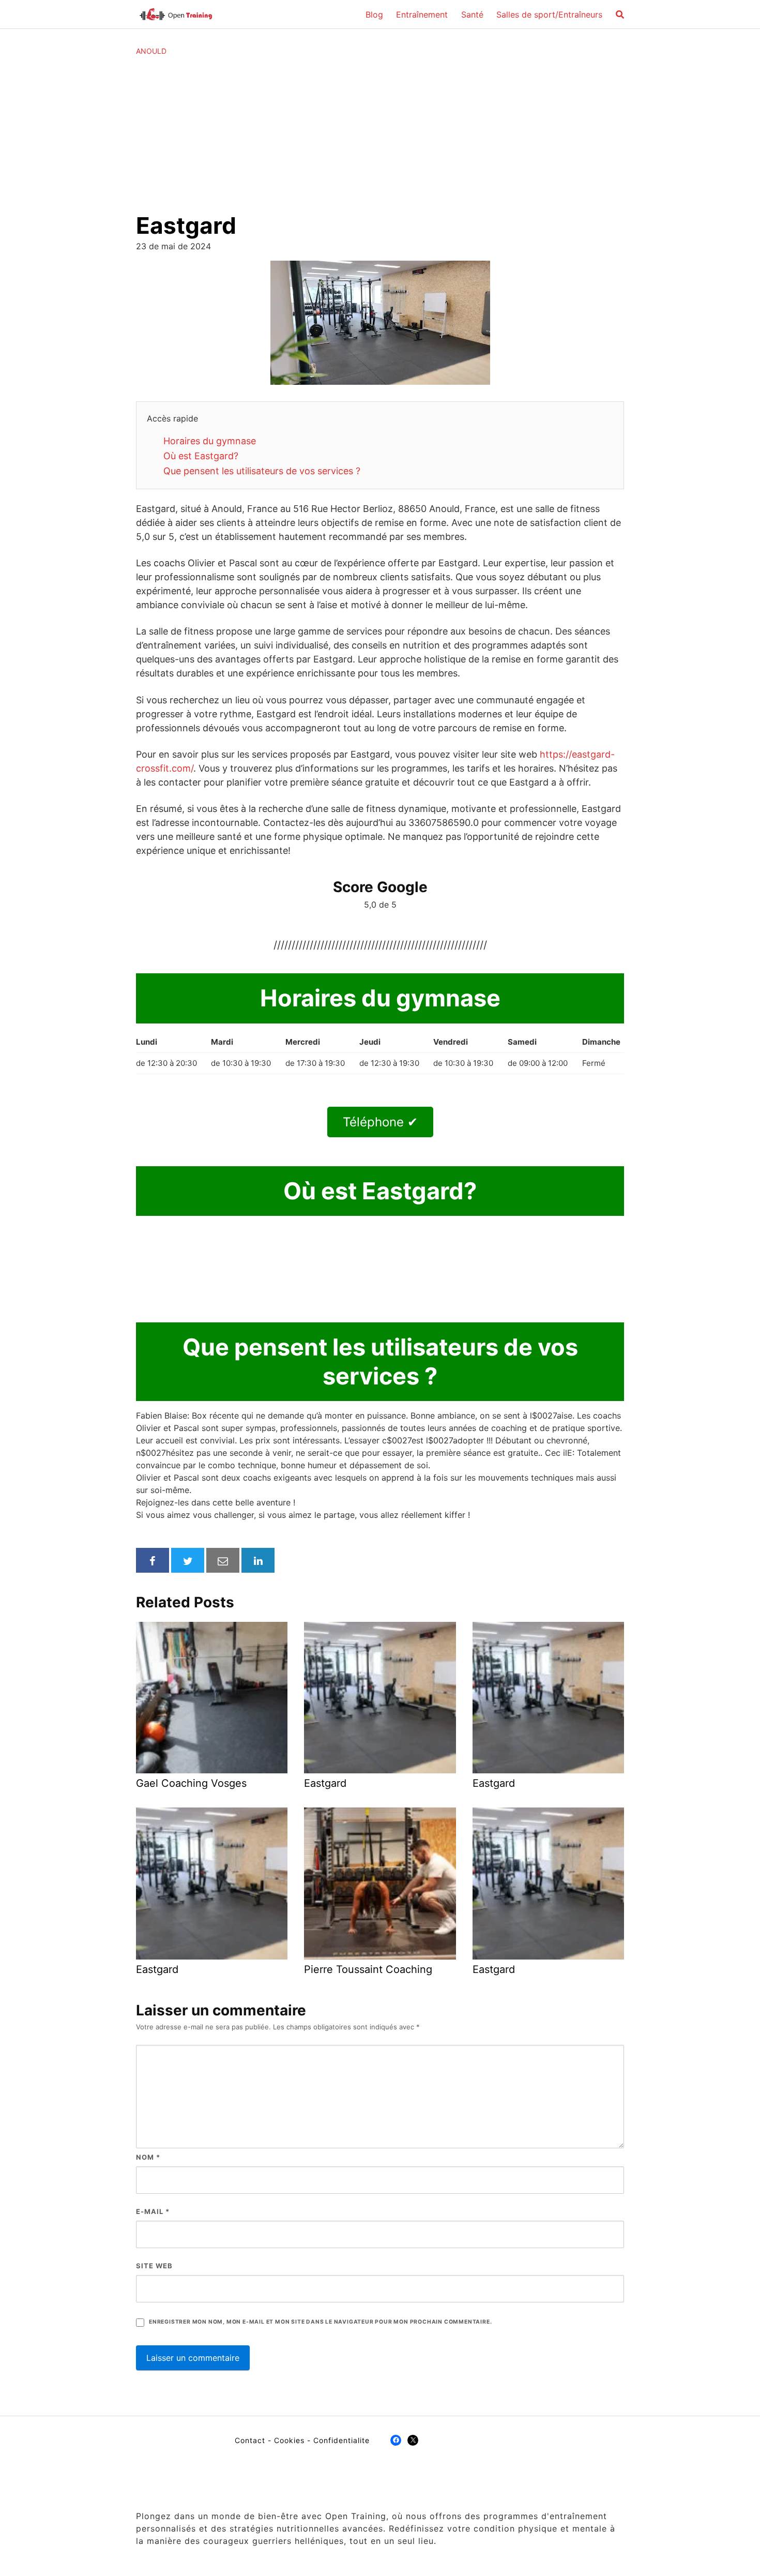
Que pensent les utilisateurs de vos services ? (262, 471)
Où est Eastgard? (201, 456)
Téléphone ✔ (380, 1122)
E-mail (153, 2211)
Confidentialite (341, 2440)
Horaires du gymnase (210, 441)
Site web (154, 2266)
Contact (250, 2440)
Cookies (289, 2440)
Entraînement (422, 14)
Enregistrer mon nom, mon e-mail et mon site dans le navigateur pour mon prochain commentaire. (320, 2322)
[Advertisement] (380, 134)
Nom (148, 2157)
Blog (374, 14)
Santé (472, 14)
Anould (151, 51)
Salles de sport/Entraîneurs (549, 14)
